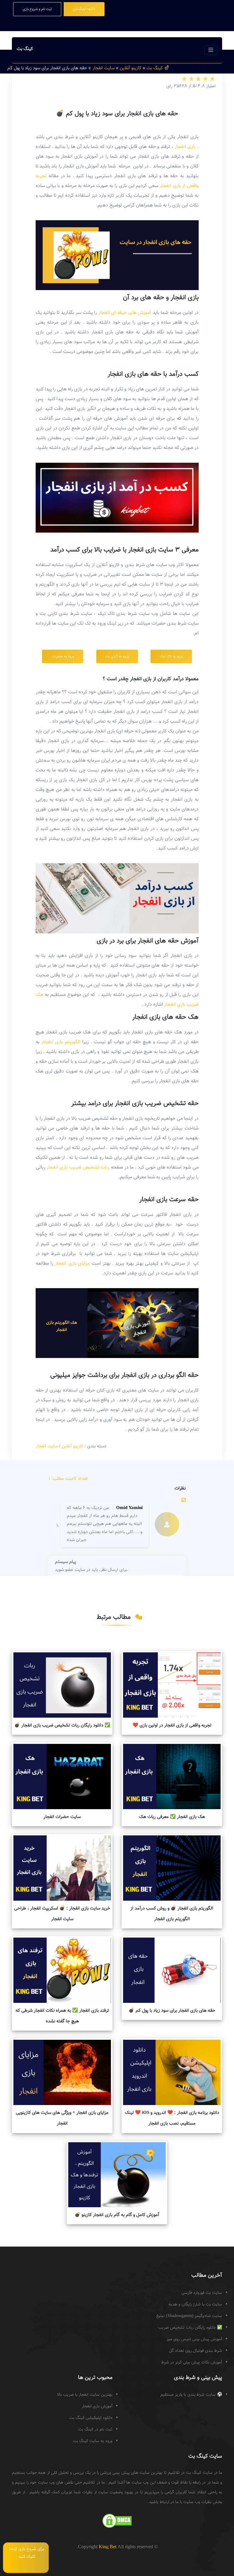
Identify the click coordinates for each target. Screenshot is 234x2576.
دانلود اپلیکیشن (84, 9)
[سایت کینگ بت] (216, 2552)
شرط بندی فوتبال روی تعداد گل (195, 2351)
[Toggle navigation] (211, 50)
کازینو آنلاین (72, 1446)
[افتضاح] (184, 79)
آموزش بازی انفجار (97, 2406)
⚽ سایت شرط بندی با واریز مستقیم (191, 2395)
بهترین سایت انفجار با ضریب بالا (85, 2395)
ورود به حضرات (63, 656)
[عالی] (212, 79)
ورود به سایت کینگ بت (93, 2441)
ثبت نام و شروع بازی (37, 9)
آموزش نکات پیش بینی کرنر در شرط (192, 2362)
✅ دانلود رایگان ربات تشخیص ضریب (190, 2328)
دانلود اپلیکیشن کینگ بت (91, 2418)
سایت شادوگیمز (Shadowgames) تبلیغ (189, 2316)
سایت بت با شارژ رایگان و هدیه (195, 2305)
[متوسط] (198, 79)
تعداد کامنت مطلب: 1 (68, 1479)
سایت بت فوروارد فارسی (202, 2293)
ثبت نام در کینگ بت (95, 2430)
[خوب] (205, 79)
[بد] (191, 79)
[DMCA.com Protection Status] (117, 2521)
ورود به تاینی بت (117, 656)
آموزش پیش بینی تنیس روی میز (194, 2339)
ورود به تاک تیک (171, 656)
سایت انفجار (47, 1446)
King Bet (108, 2547)
